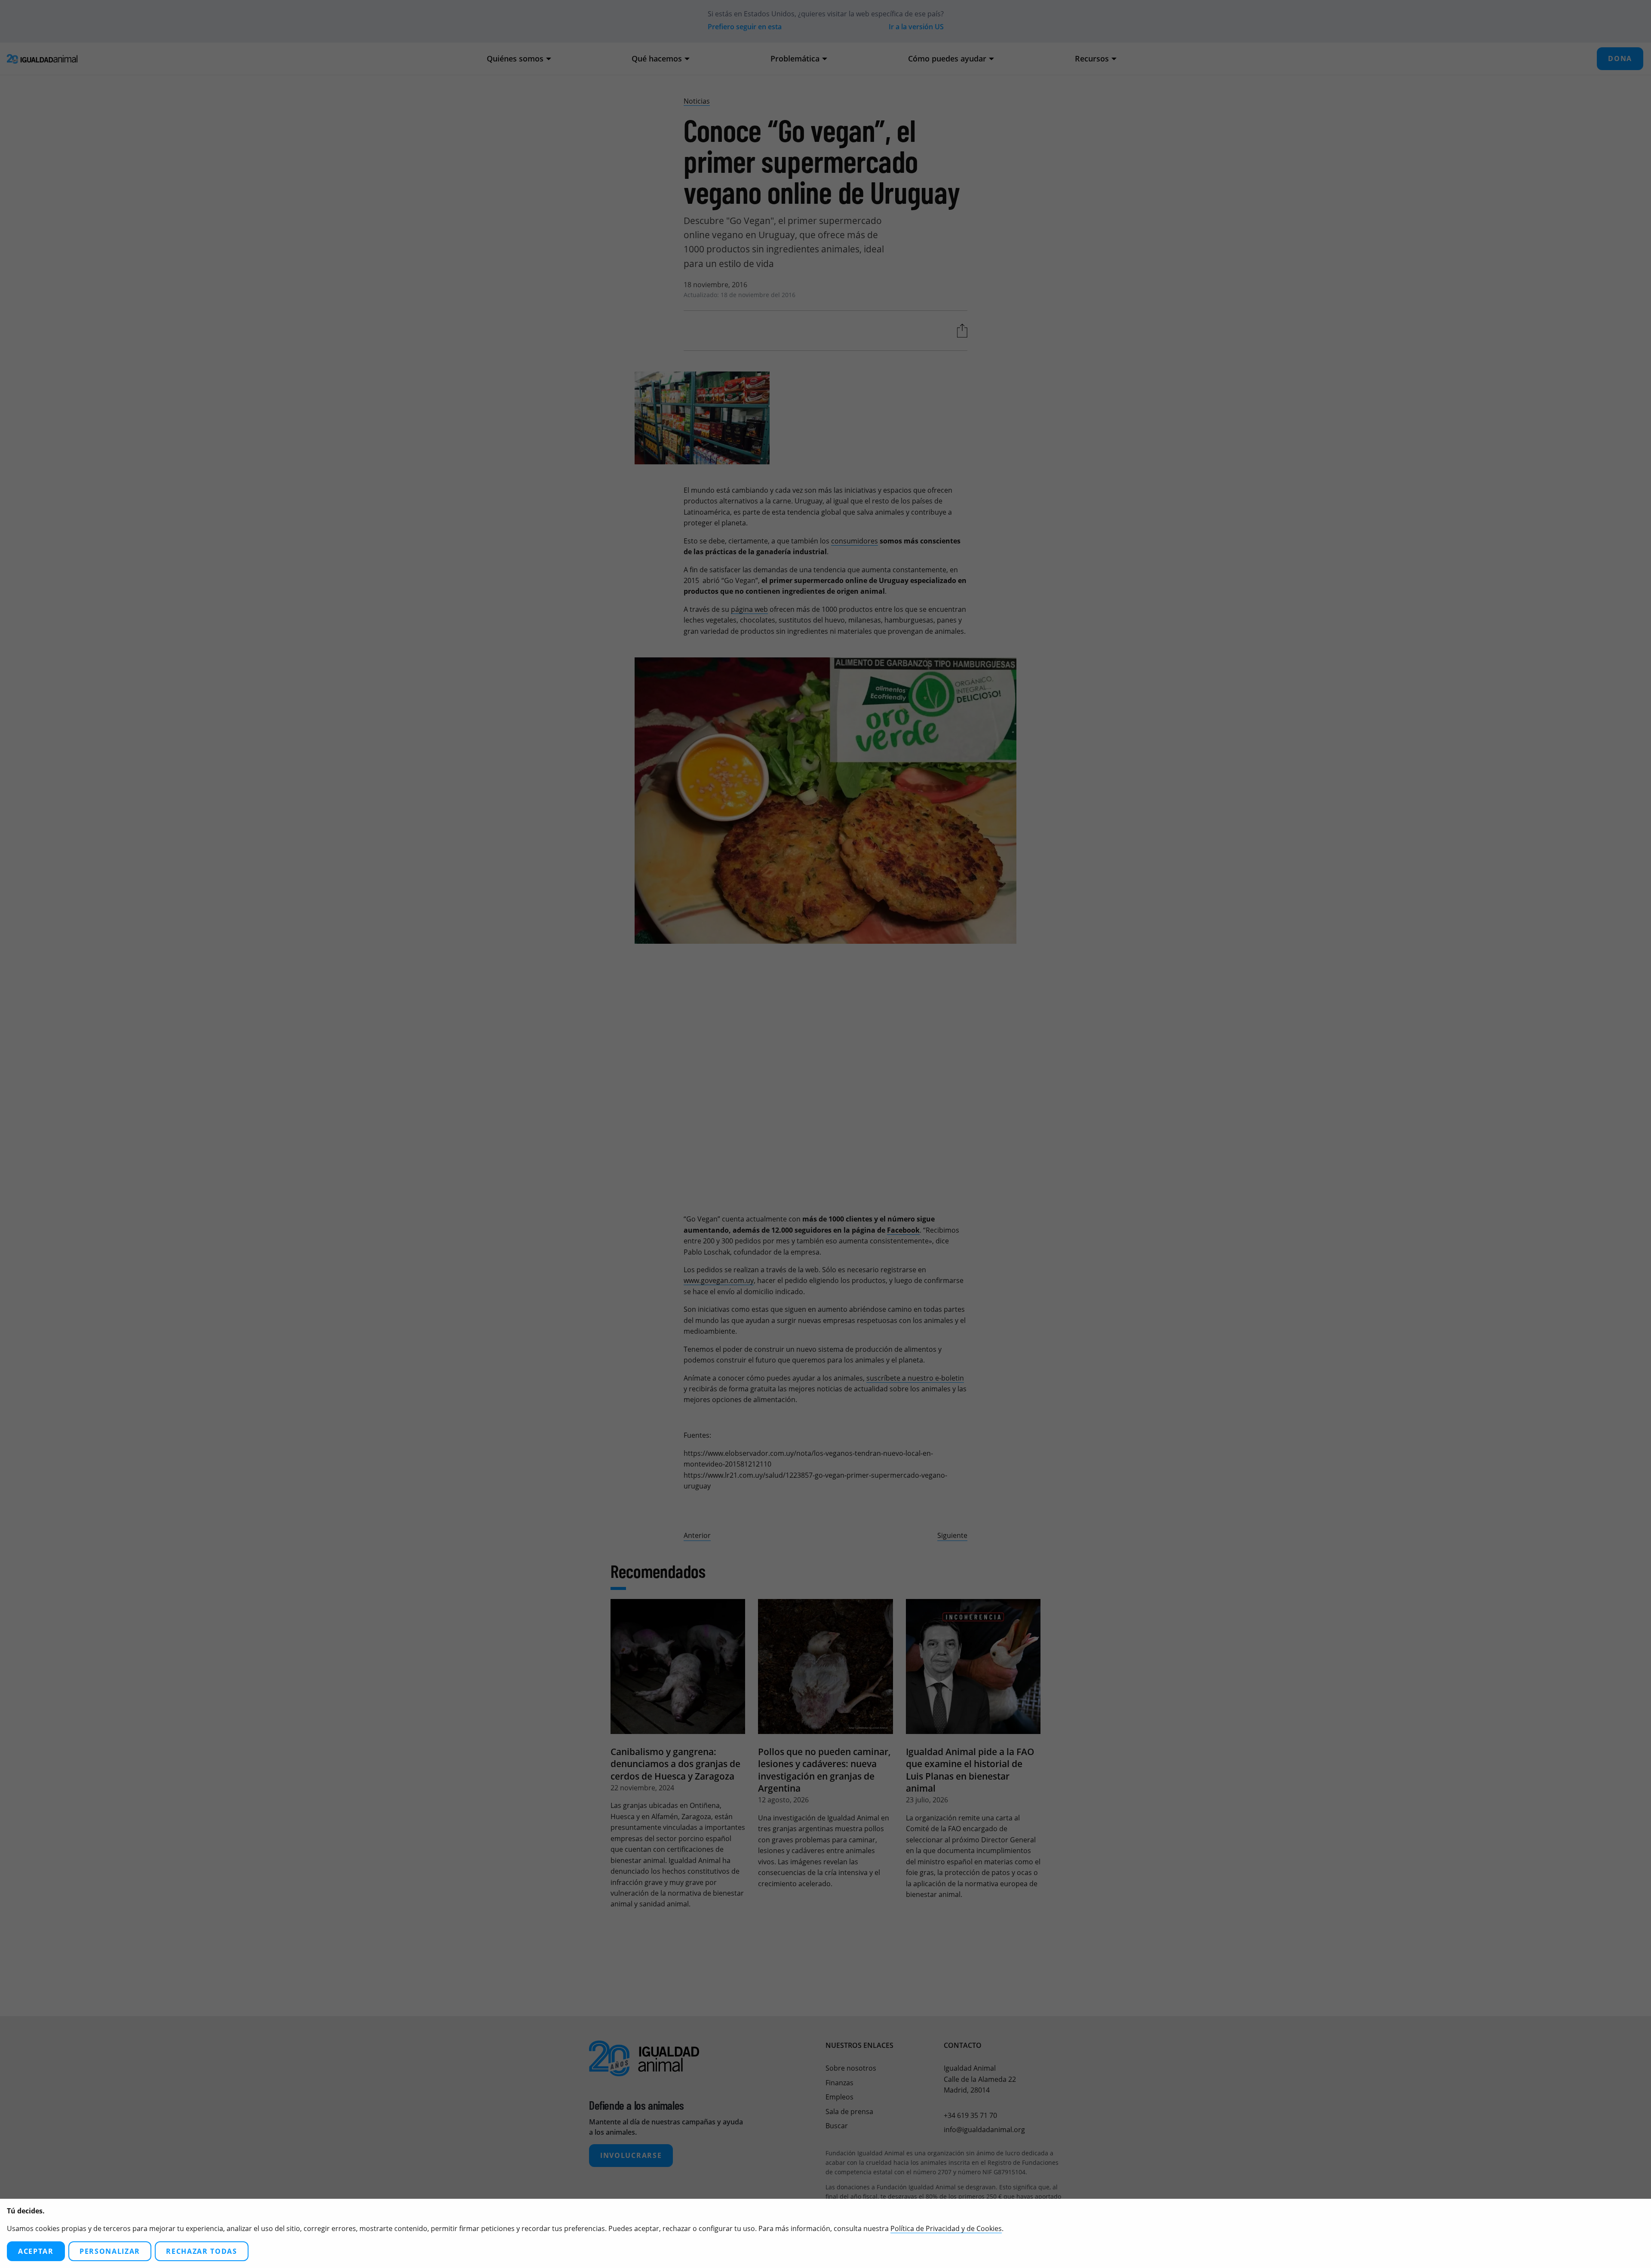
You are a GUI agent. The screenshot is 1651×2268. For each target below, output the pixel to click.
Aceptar (36, 2251)
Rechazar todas (202, 2251)
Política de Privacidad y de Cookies (946, 2228)
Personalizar (110, 2251)
